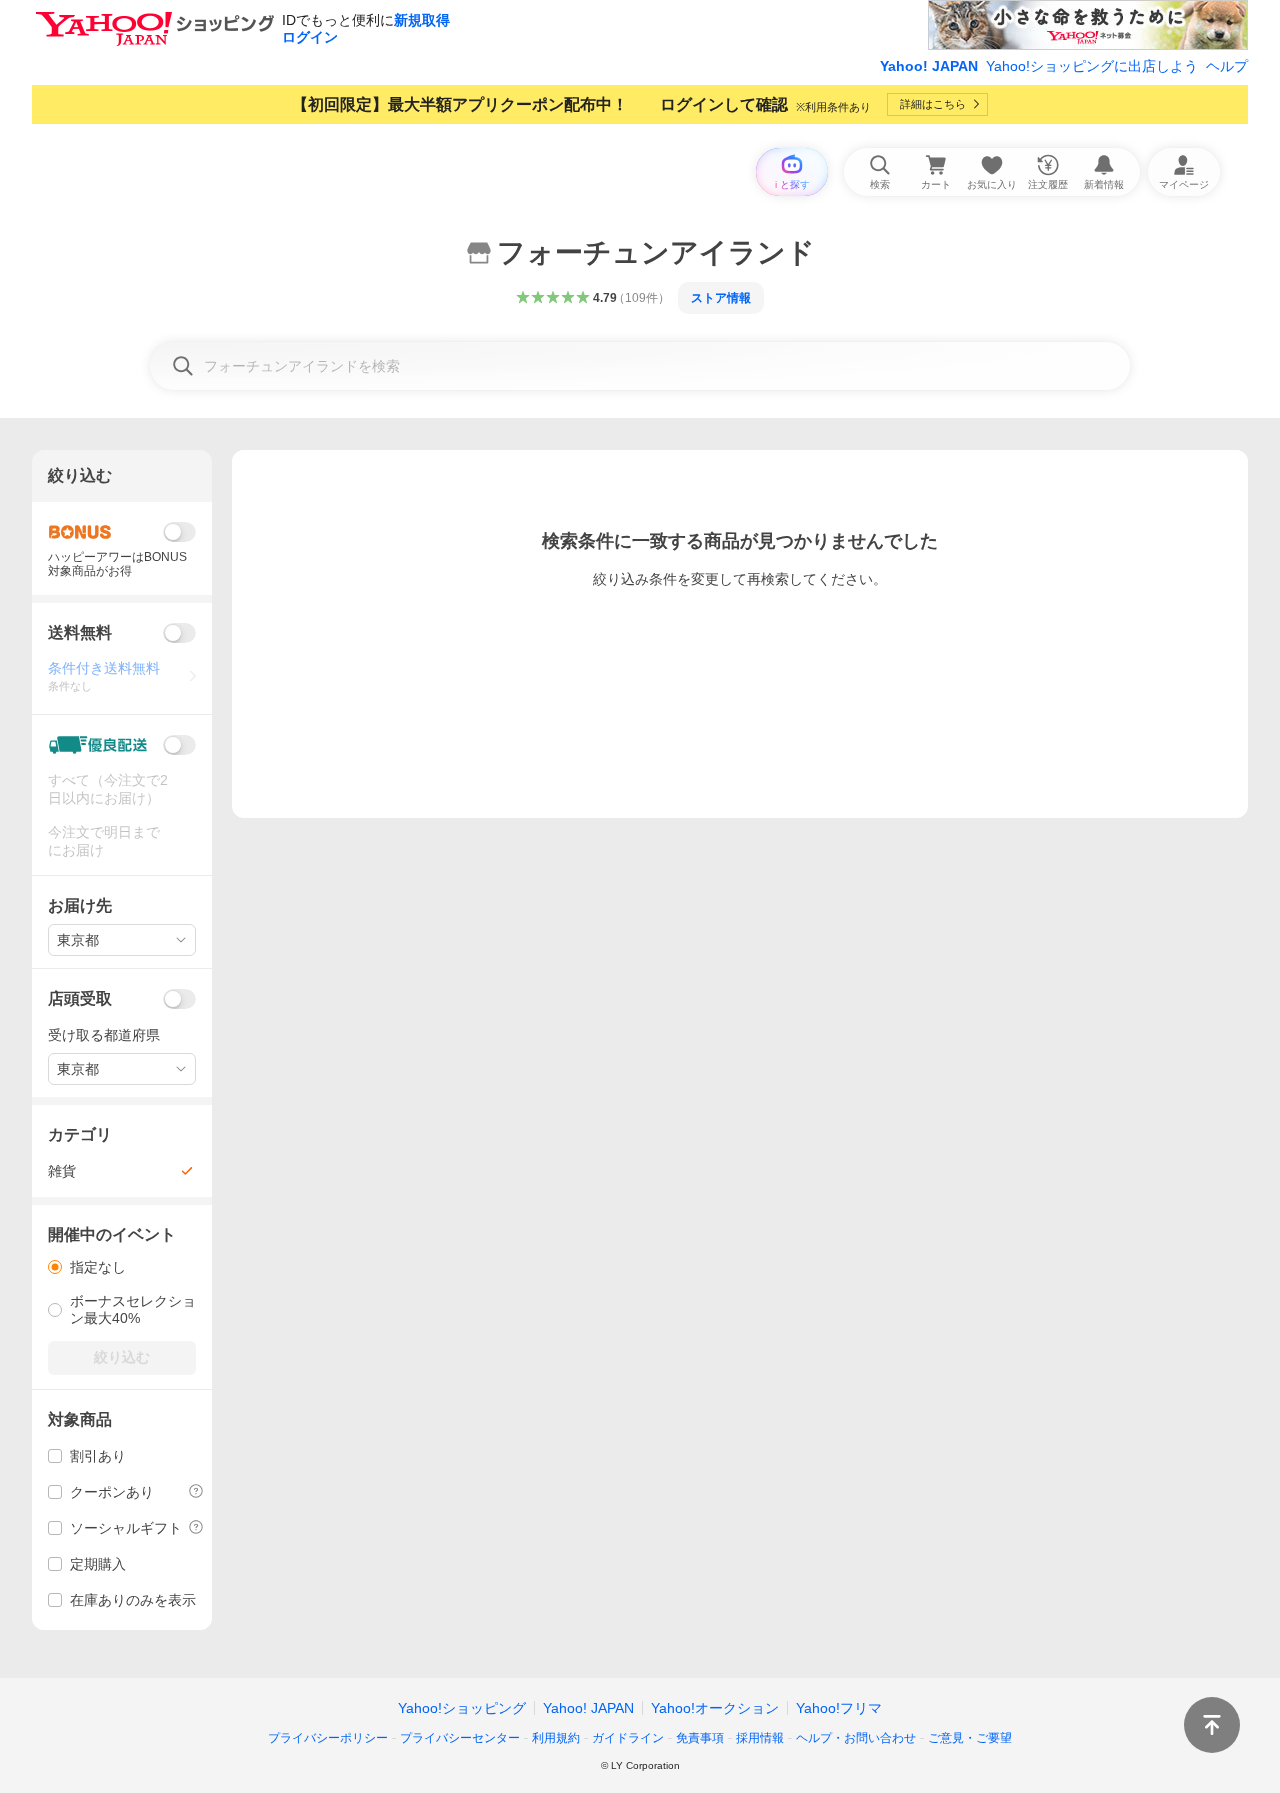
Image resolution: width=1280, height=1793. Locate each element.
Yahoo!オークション (715, 1708)
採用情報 (760, 1738)
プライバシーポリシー (328, 1738)
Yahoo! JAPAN (929, 66)
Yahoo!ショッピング (462, 1708)
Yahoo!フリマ (839, 1708)
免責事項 (700, 1738)
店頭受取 (80, 998)
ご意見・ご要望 (970, 1738)
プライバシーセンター (460, 1738)
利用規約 (556, 1738)
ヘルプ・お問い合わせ (856, 1738)
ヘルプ (1227, 66)
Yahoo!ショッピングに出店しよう (1092, 66)
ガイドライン (628, 1738)
